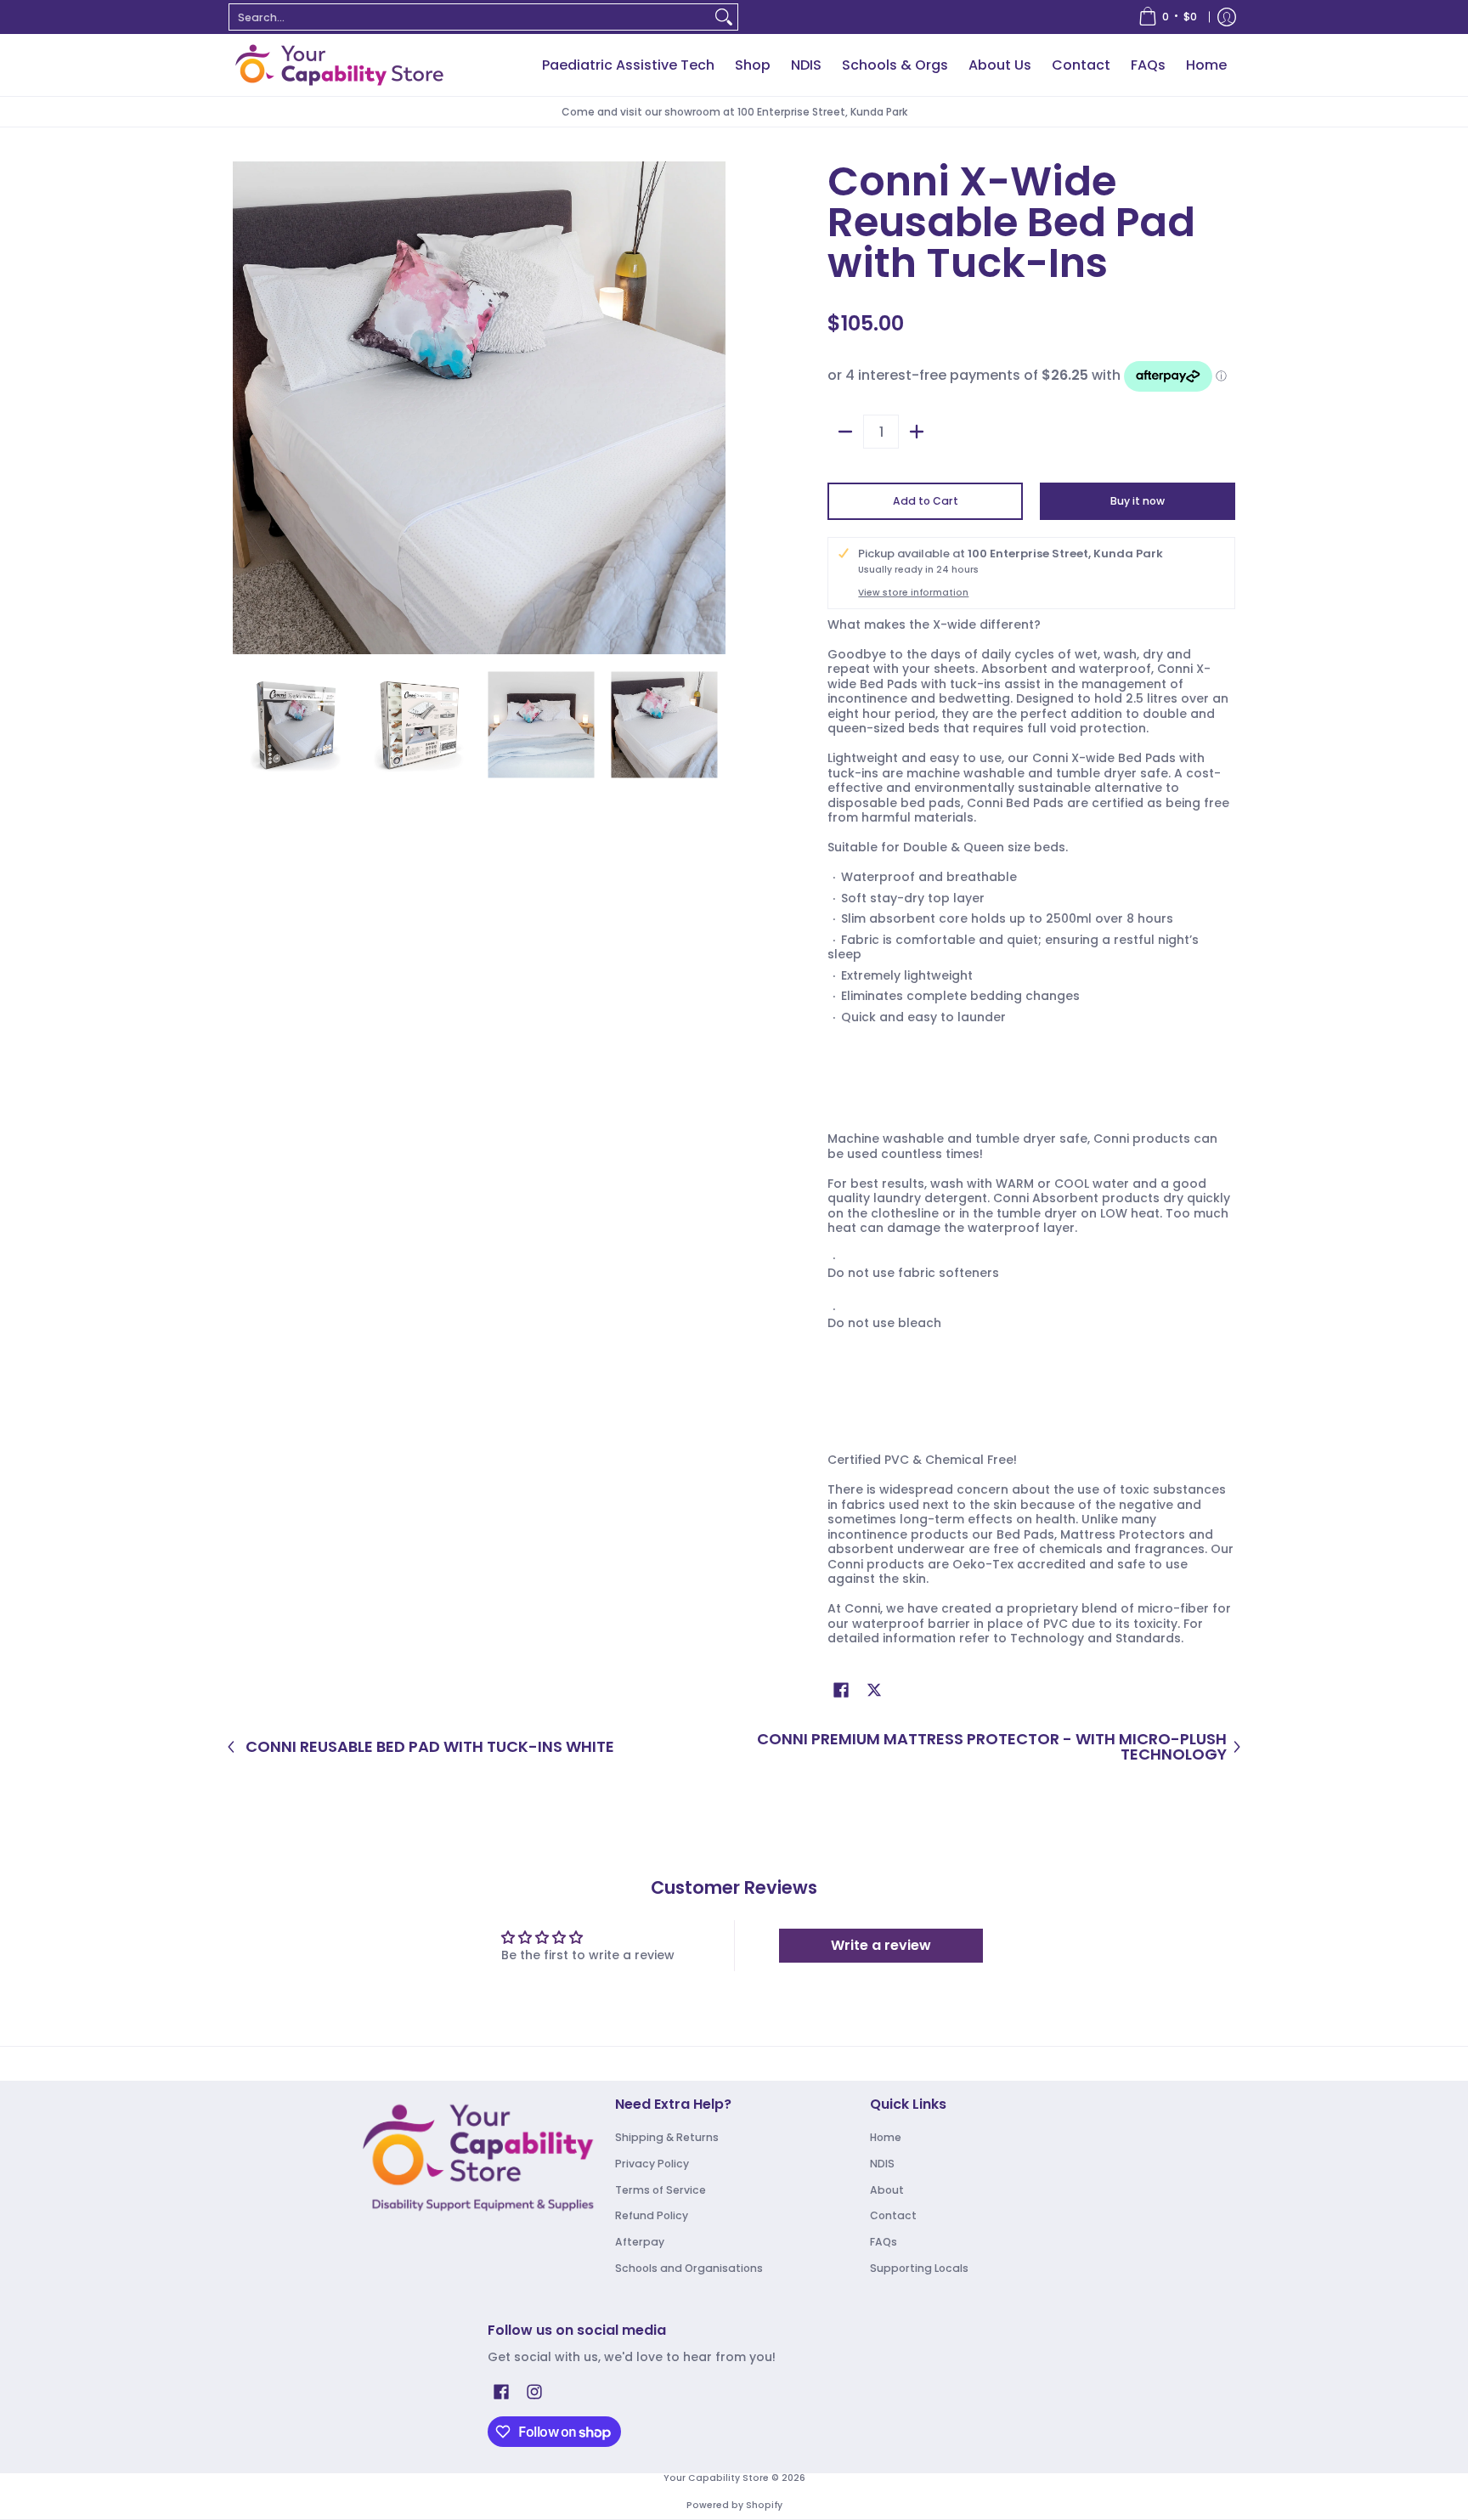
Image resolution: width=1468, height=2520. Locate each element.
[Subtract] (845, 432)
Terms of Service (661, 2190)
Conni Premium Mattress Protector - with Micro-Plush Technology (992, 1746)
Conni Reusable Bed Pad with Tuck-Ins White (430, 1747)
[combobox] (470, 17)
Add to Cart (926, 501)
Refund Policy (652, 2215)
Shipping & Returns (667, 2137)
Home (886, 2137)
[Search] (724, 17)
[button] (841, 1689)
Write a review (881, 1945)
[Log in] (1227, 17)
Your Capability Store (716, 2478)
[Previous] (245, 408)
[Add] (917, 432)
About (887, 2190)
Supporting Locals (919, 2268)
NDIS (882, 2164)
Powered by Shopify (734, 2505)
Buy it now (1138, 501)
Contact (893, 2215)
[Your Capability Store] (339, 65)
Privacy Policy (652, 2164)
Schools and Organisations (689, 2268)
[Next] (714, 408)
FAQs (884, 2242)
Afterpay (640, 2242)
